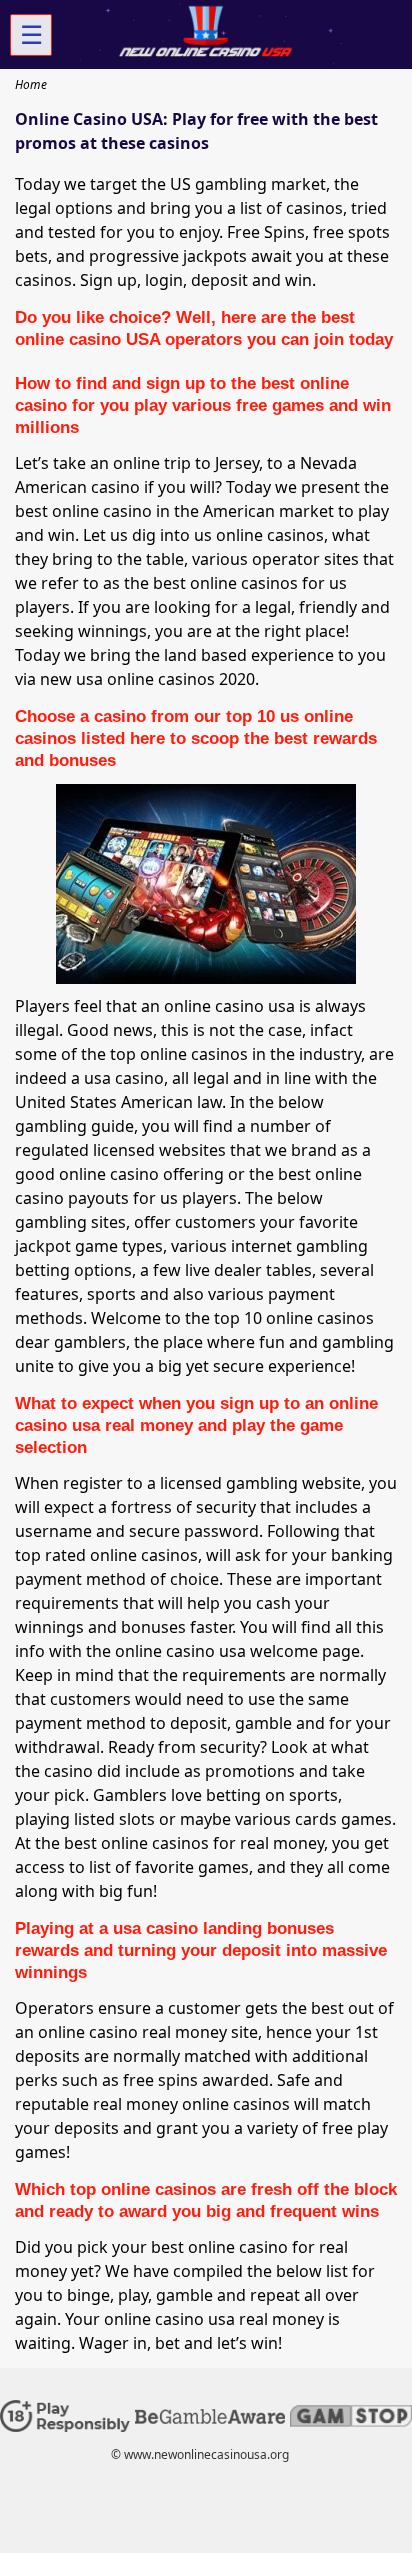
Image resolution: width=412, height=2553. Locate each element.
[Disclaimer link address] (210, 2419)
